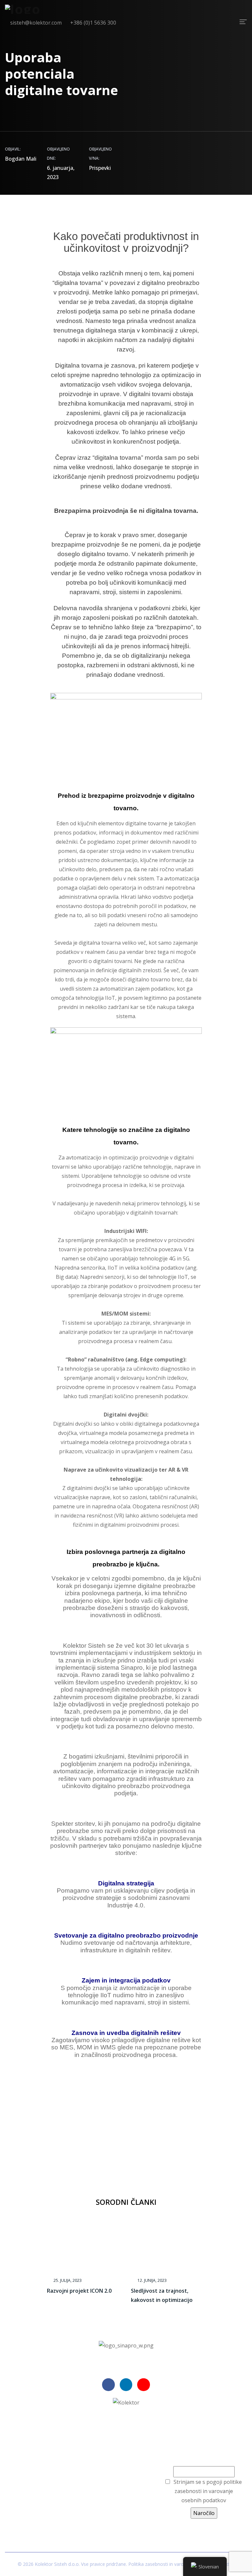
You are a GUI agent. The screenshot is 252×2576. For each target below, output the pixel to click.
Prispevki (100, 168)
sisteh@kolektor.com (114, 2486)
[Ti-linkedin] (126, 2385)
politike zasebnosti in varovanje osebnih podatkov (208, 2491)
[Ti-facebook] (108, 2385)
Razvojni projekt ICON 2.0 (79, 2291)
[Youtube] (143, 2385)
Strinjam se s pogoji (208, 2491)
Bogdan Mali (21, 159)
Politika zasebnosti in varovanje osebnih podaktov (181, 2564)
